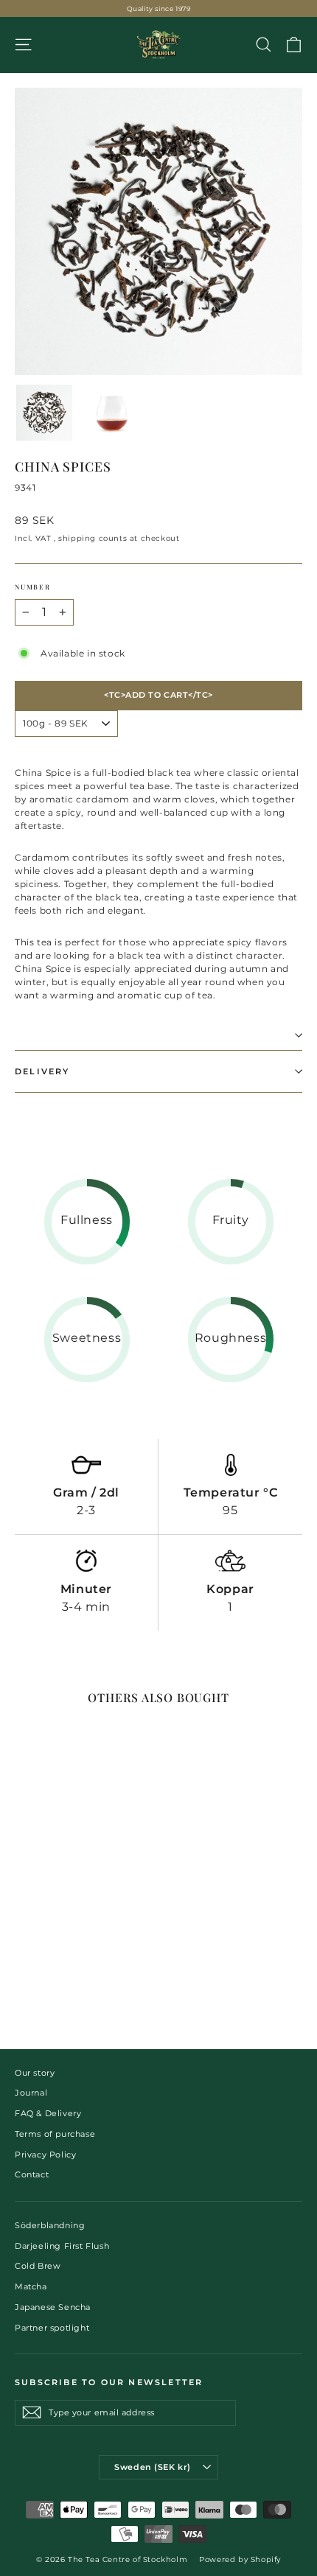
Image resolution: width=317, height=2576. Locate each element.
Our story (35, 2073)
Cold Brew (38, 2266)
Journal (31, 2093)
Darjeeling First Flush (62, 2246)
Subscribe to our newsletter (109, 2382)
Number (33, 587)
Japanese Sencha (53, 2307)
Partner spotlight (52, 2328)
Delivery (42, 1071)
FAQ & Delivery (48, 2113)
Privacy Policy (45, 2155)
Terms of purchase (55, 2134)
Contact (32, 2174)
